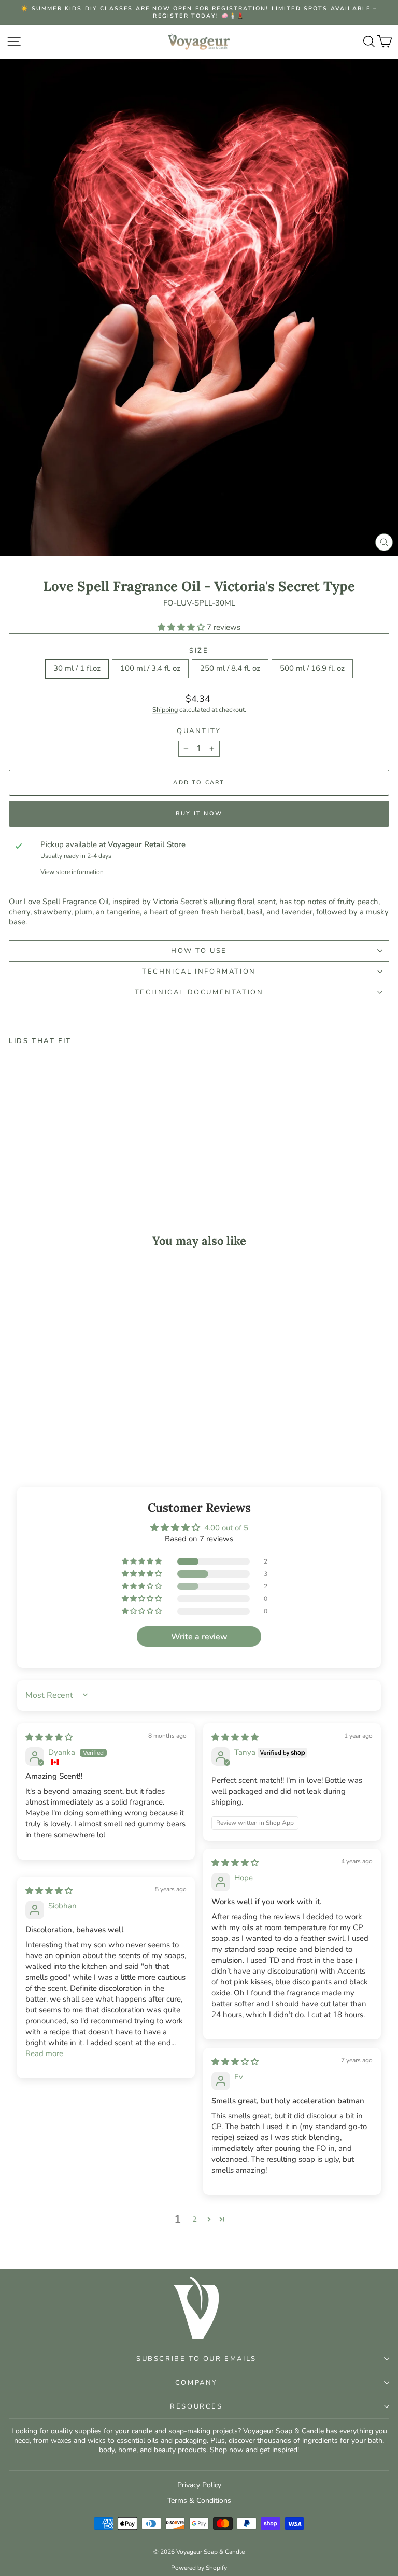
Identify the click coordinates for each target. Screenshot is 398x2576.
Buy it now (199, 814)
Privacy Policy (199, 2485)
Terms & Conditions (199, 2501)
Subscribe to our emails (196, 2359)
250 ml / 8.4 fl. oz (230, 668)
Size (199, 651)
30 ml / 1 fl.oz (77, 668)
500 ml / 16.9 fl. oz (312, 668)
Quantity (199, 731)
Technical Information (199, 972)
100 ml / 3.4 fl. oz (150, 668)
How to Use (199, 951)
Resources (196, 2406)
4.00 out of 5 (226, 1528)
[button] (182, 627)
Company (196, 2383)
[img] (49, 1737)
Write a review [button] (199, 1637)
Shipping (165, 710)
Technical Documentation (199, 992)
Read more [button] (44, 2053)
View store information (72, 872)
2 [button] (195, 2219)
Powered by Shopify (199, 2568)
